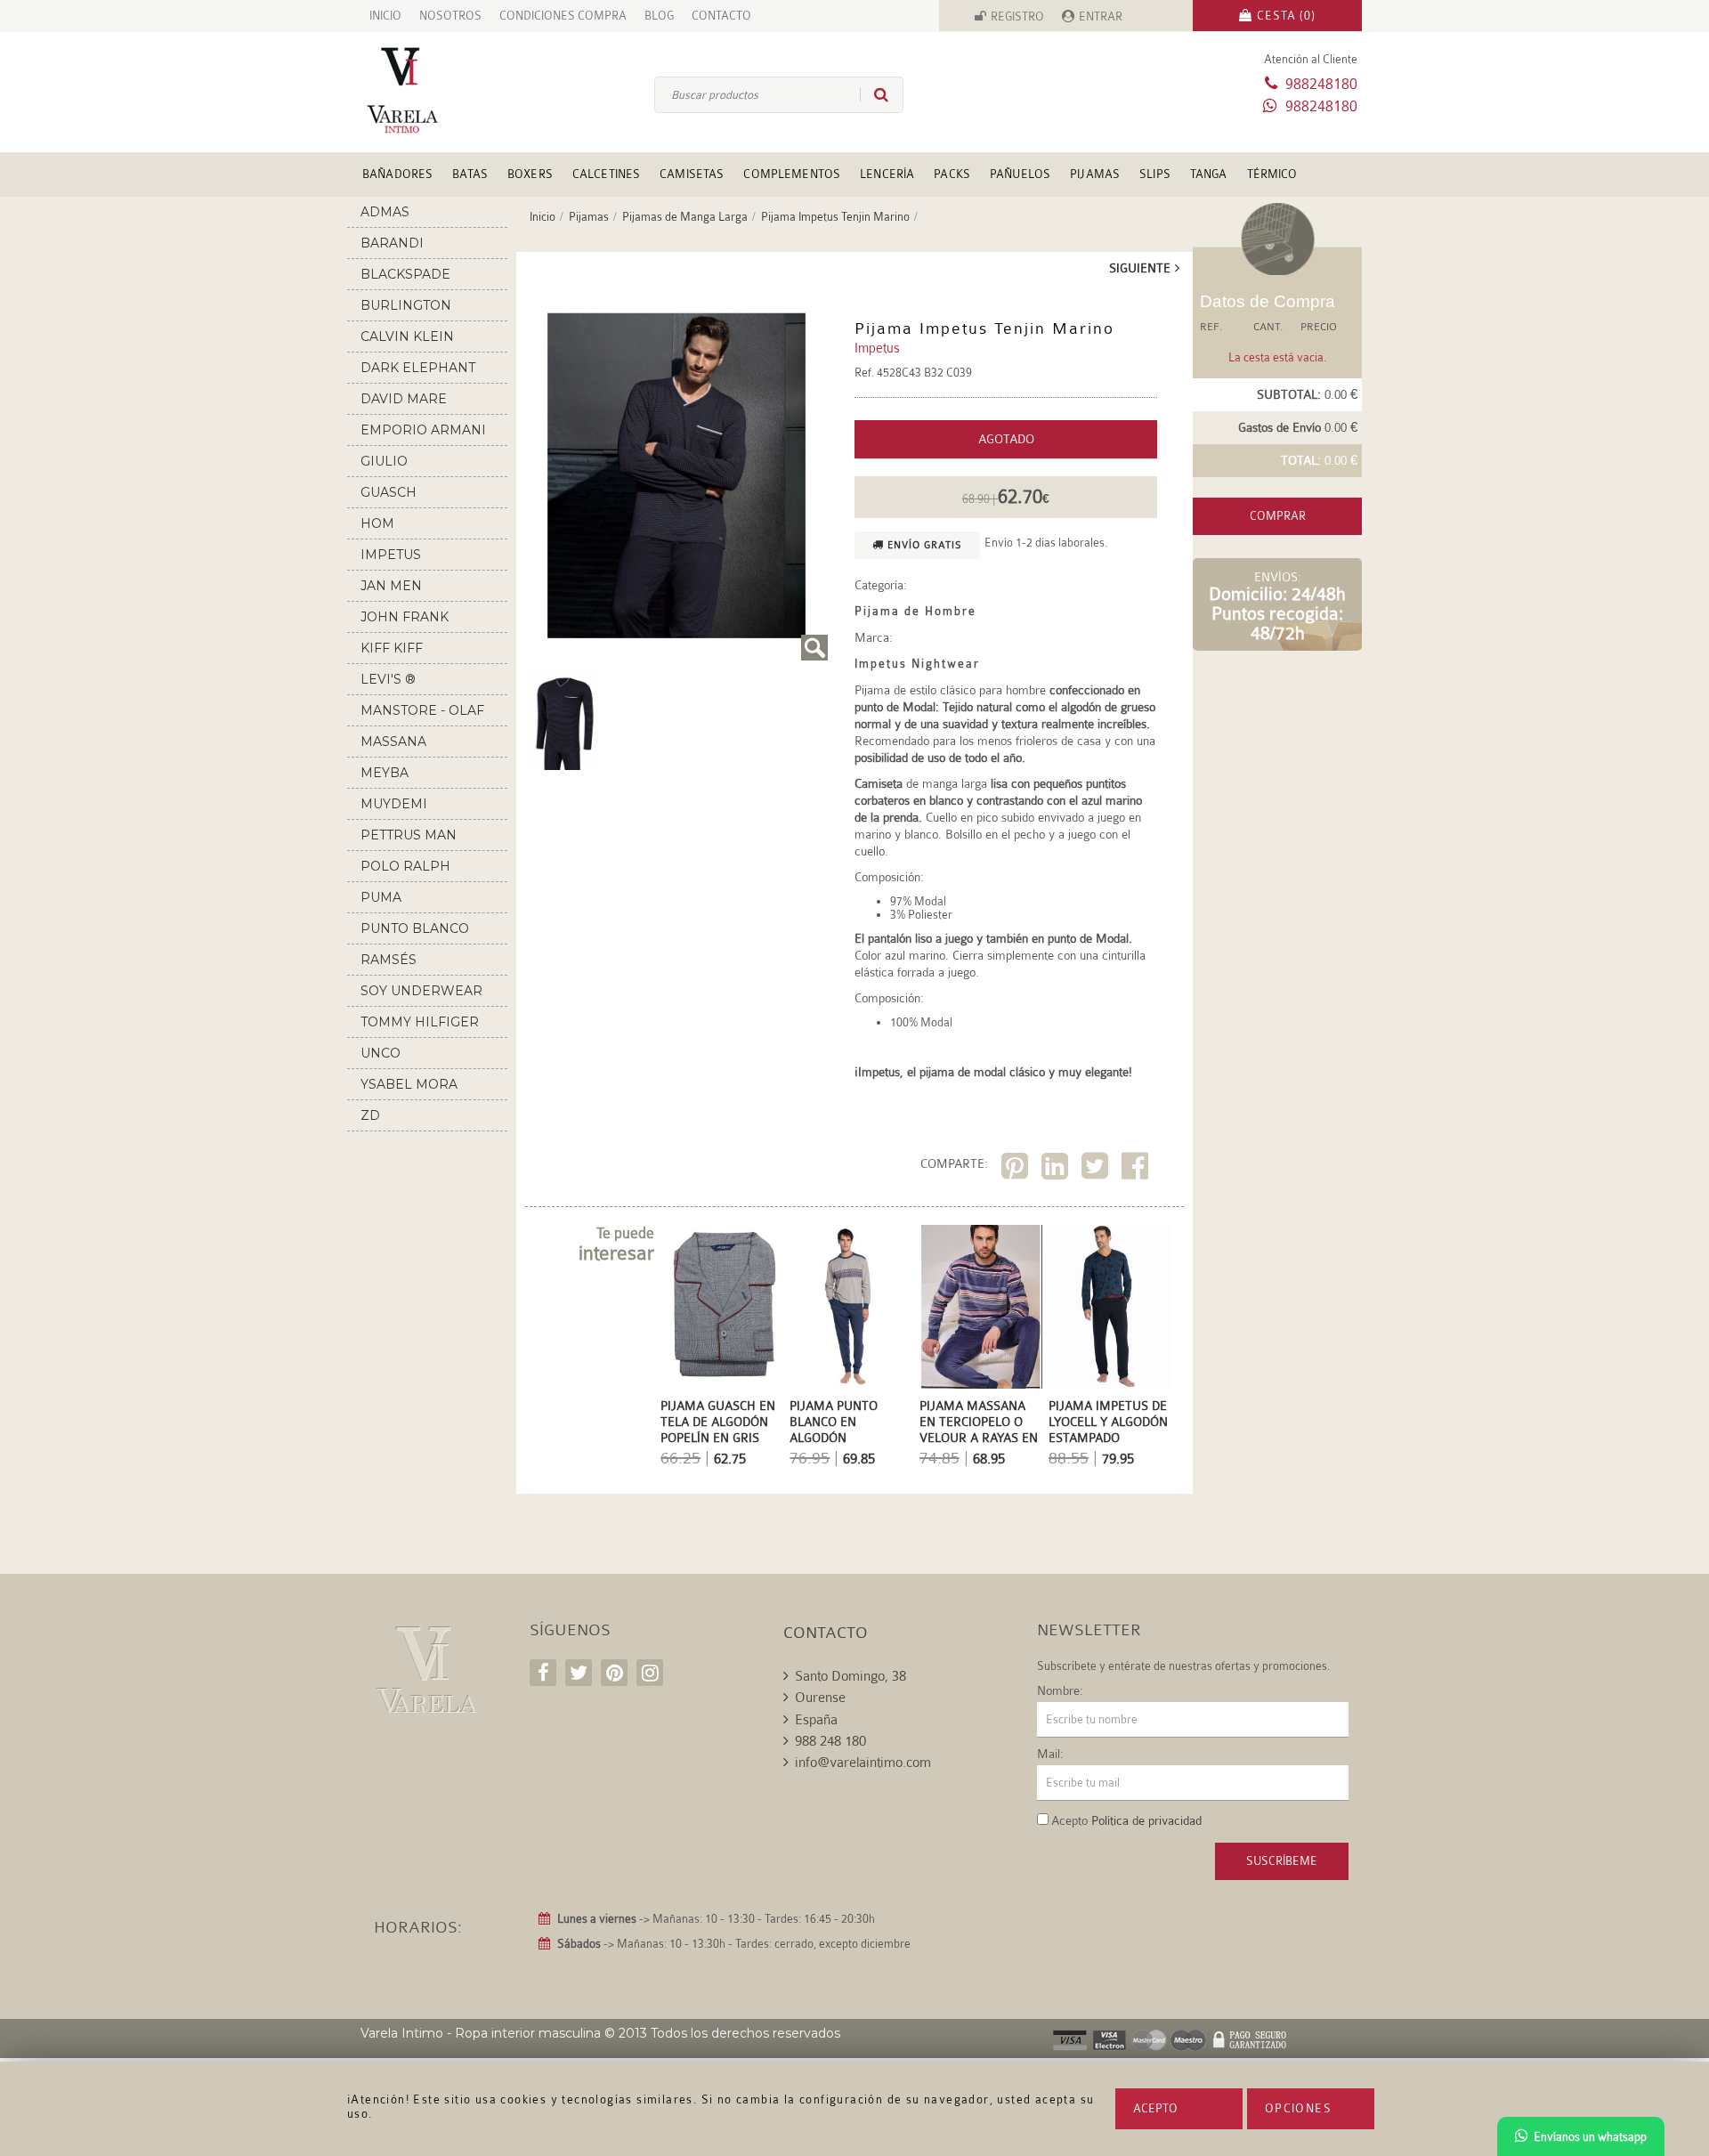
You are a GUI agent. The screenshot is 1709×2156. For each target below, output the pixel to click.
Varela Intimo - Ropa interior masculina (481, 2033)
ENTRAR (1101, 16)
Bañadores (397, 174)
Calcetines (606, 174)
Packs (952, 174)
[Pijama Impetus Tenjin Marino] (676, 475)
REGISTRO (1017, 16)
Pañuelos (1020, 174)
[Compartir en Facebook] (1137, 1169)
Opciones (1298, 2108)
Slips (1155, 174)
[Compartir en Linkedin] (1057, 1169)
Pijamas (1095, 174)
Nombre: (1060, 1690)
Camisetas (692, 174)
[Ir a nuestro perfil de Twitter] (579, 1673)
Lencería (887, 174)
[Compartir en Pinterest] (1017, 1169)
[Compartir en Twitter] (1097, 1169)
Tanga (1209, 174)
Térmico (1272, 174)
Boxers (530, 174)
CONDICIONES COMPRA (563, 16)
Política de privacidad (1146, 1820)
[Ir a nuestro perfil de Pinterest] (614, 1673)
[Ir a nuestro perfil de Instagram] (650, 1673)
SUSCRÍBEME (1282, 1861)
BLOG (659, 16)
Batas (470, 174)
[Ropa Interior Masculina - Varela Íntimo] (432, 90)
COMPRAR (1278, 516)
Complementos (792, 174)
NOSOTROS (450, 16)
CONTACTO (721, 16)
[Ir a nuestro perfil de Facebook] (543, 1673)
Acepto (1155, 2108)
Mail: (1050, 1754)
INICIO (385, 16)
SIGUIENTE (1140, 268)
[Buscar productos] (874, 94)
